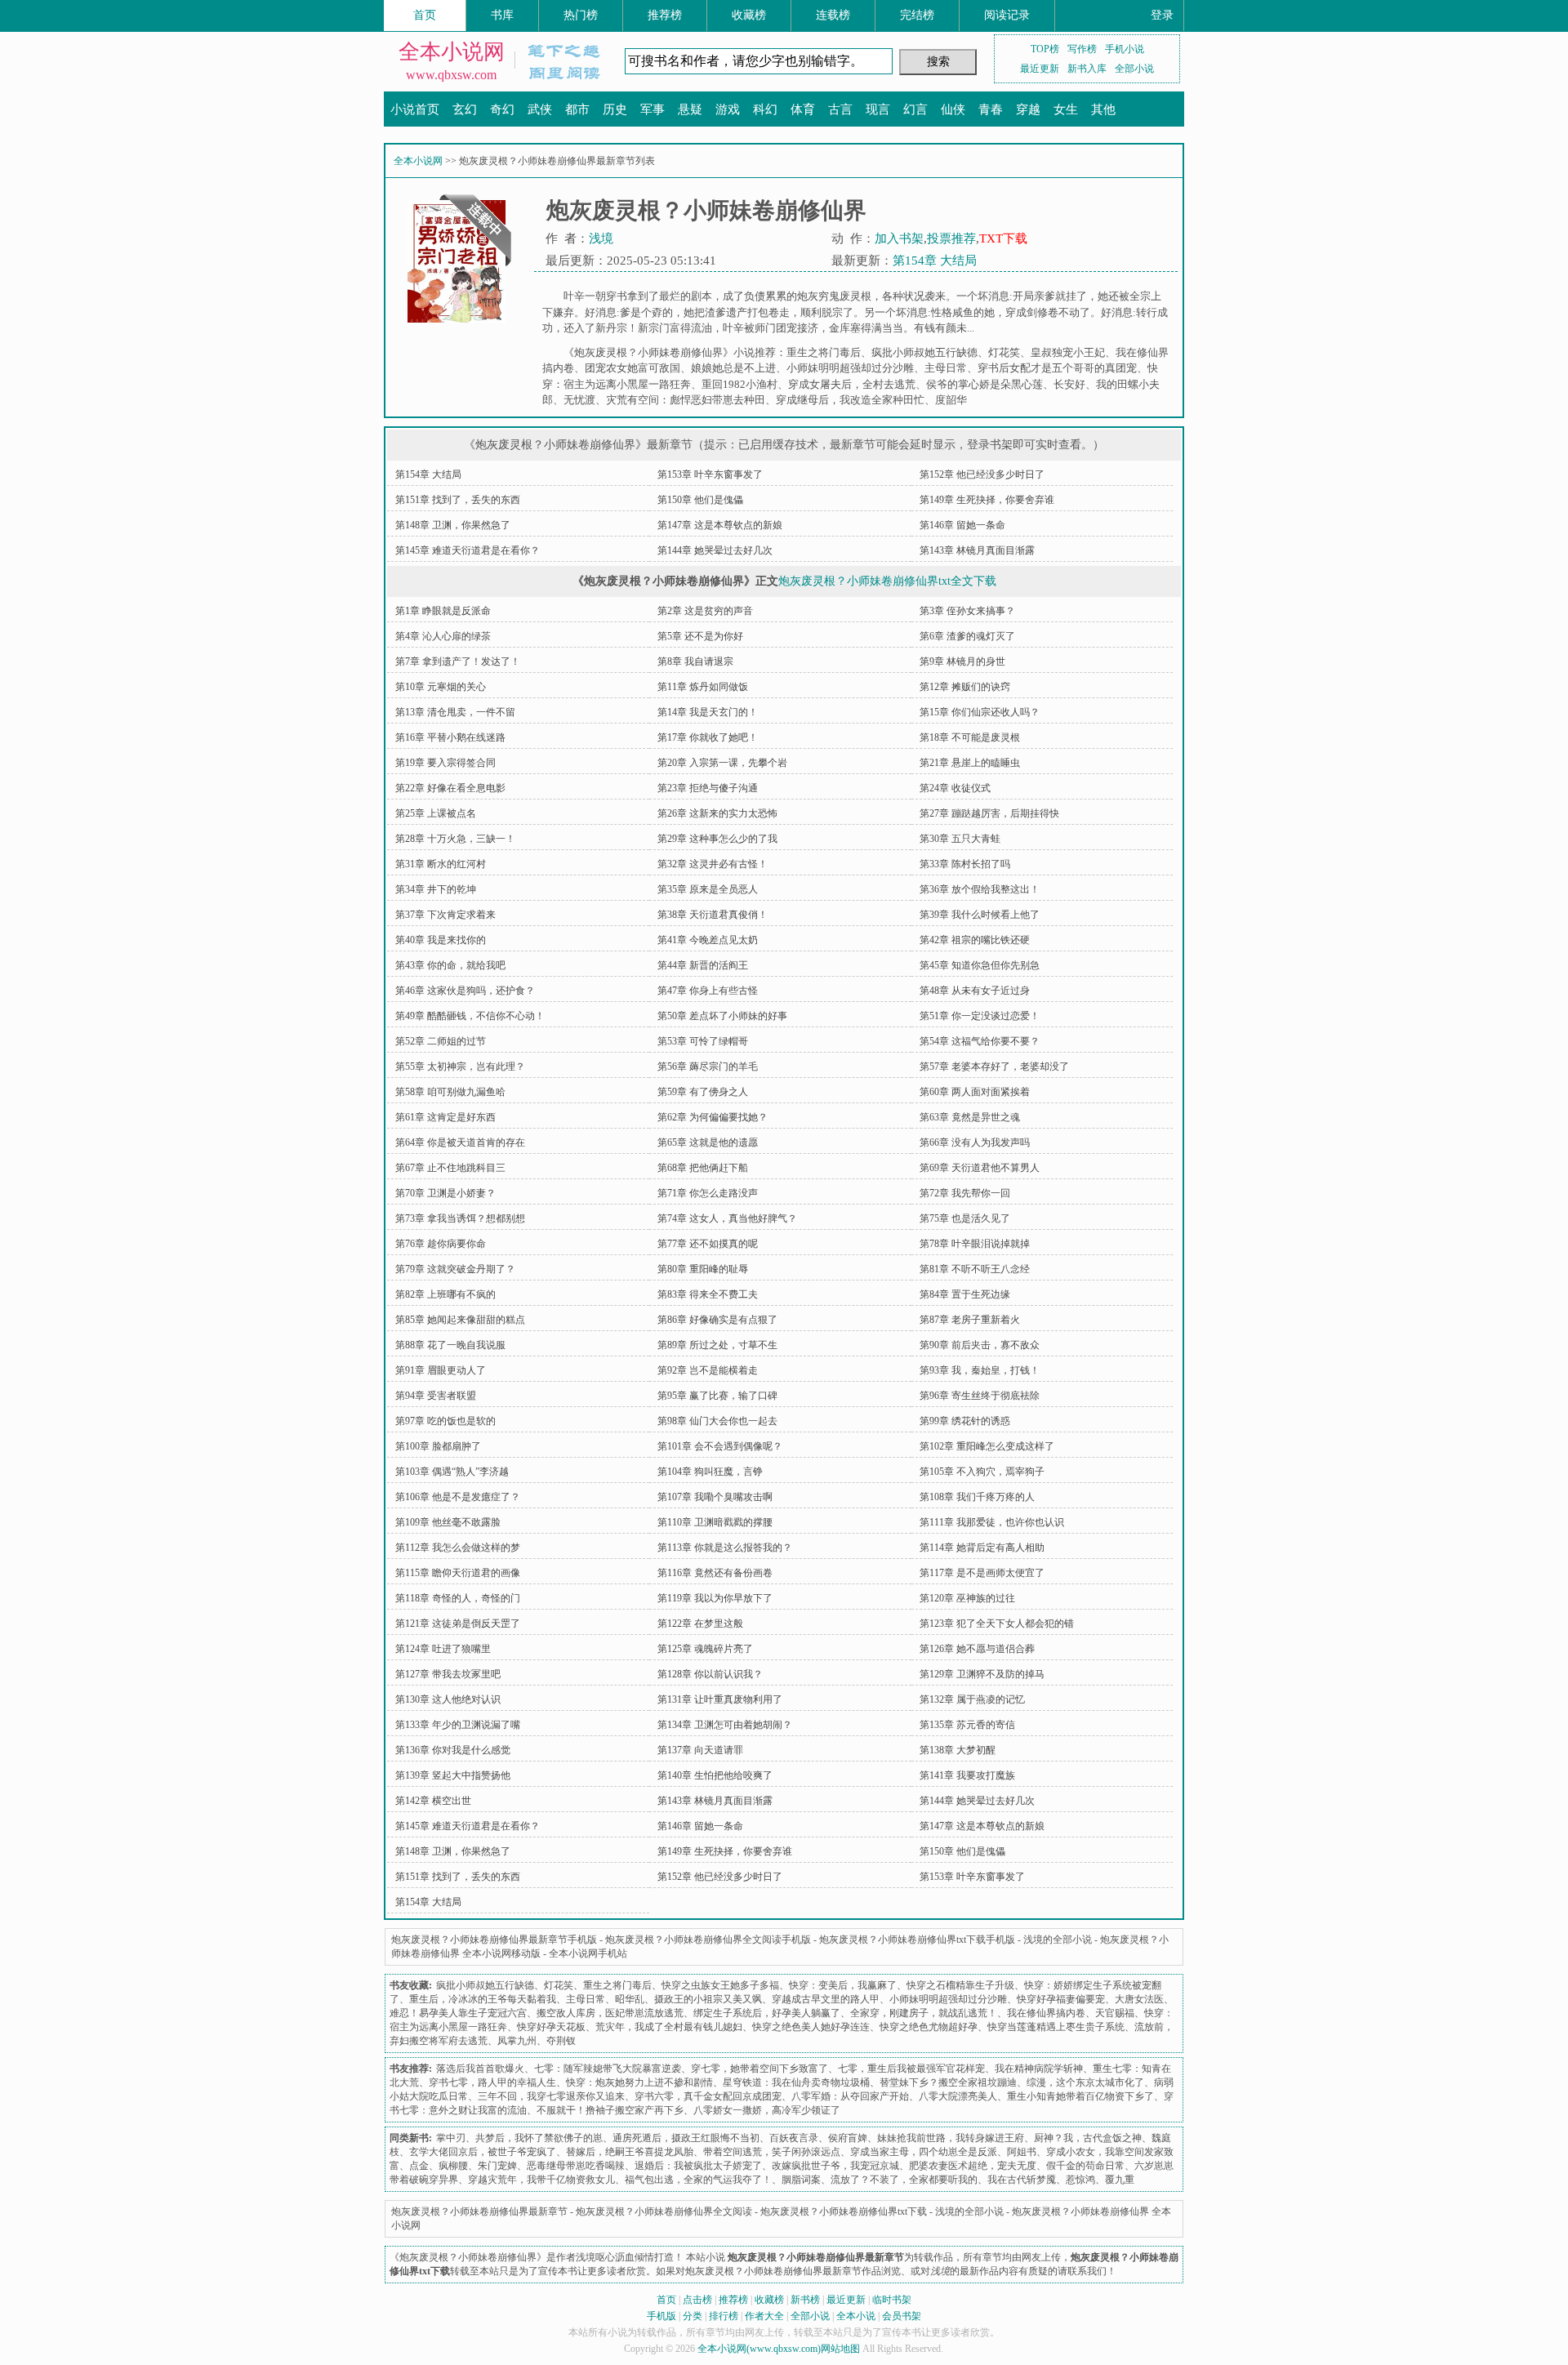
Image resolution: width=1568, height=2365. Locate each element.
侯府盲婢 (848, 2138)
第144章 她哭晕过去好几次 (715, 550)
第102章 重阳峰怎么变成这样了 (987, 1446)
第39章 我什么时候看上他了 (980, 915)
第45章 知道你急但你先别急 (980, 965)
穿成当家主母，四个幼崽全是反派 (924, 2152)
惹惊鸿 (1080, 2180)
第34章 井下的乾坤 (436, 889)
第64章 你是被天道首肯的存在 (460, 1142)
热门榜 (581, 15)
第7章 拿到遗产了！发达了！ (458, 661)
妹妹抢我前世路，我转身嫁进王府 (951, 2138)
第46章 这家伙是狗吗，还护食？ (465, 991)
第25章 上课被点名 (436, 813)
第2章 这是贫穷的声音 (705, 611)
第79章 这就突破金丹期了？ (455, 1269)
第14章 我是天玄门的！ (708, 712)
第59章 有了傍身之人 (703, 1092)
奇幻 (502, 109)
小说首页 (415, 109)
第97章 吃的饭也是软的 (445, 1421)
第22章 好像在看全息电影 (450, 788)
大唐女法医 (1139, 1999)
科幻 (765, 109)
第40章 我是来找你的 (441, 940)
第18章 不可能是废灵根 (970, 737)
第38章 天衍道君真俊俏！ (713, 915)
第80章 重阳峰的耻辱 (703, 1269)
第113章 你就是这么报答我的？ (725, 1548)
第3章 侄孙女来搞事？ (967, 611)
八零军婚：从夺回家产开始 (850, 2096)
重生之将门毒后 (824, 352)
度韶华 (951, 400)
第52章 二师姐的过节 (441, 1041)
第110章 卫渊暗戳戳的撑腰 (715, 1522)
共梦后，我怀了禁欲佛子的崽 (539, 2138)
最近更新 (1040, 69)
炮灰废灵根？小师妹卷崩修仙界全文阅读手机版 (708, 1940)
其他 (1103, 109)
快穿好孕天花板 (551, 2027)
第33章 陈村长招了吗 (965, 864)
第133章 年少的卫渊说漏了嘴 (458, 1725)
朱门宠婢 (497, 2166)
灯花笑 (1004, 352)
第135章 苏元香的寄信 (967, 1725)
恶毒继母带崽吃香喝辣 (576, 2166)
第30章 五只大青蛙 (960, 839)
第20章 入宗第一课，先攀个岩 (722, 763)
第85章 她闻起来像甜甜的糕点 (460, 1320)
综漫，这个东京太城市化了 (1085, 2082)
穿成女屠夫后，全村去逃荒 (852, 384)
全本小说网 (452, 52)
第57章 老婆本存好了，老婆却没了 (994, 1067)
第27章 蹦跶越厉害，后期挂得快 (989, 813)
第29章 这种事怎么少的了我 (717, 839)
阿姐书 (1022, 2152)
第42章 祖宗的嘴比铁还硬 (975, 940)
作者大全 (764, 2316)
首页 (425, 15)
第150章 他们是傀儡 (700, 500)
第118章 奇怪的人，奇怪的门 (458, 1598)
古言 (840, 109)
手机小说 (1125, 49)
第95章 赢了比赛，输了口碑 (717, 1396)
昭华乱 (630, 1999)
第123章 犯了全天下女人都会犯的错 (997, 1623)
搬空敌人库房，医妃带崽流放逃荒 (610, 2013)
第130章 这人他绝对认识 (448, 1699)
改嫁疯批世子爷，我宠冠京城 (835, 2166)
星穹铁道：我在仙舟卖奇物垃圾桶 (796, 2082)
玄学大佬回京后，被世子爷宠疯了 (483, 2152)
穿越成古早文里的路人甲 (826, 1999)
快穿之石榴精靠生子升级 (960, 1985)
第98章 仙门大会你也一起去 (717, 1421)
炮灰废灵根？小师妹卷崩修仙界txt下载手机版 (917, 1940)
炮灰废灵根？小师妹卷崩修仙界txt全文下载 (887, 581)
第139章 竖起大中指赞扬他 (453, 1775)
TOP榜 (1045, 49)
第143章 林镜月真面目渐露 (977, 550)
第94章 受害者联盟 (436, 1396)
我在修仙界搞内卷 (1046, 2013)
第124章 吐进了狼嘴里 (443, 1649)
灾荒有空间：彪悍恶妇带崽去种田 (686, 400)
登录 (1162, 15)
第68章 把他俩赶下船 (703, 1168)
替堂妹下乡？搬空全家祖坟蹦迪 (948, 2082)
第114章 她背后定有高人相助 (982, 1548)
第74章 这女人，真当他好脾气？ (727, 1218)
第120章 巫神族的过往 (967, 1598)
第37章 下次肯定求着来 (445, 915)
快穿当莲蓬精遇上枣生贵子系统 (1056, 2027)
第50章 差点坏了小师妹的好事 (722, 1016)
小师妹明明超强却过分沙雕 (850, 368)
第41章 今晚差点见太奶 (708, 940)
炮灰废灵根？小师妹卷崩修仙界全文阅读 (664, 2211)
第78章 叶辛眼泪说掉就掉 (975, 1244)
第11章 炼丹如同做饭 (703, 687)
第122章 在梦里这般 (700, 1623)
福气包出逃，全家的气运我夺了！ (698, 2180)
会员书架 (902, 2316)
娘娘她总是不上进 (733, 368)
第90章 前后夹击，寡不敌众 (980, 1345)
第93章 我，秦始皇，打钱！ (980, 1370)
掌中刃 (451, 2138)
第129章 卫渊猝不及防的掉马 (982, 1674)
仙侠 (953, 109)
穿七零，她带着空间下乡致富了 (759, 2069)
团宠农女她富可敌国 (633, 368)
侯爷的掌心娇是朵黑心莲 (984, 384)
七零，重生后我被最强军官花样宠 (911, 2069)
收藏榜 (749, 15)
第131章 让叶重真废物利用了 (720, 1699)
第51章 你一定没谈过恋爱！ (980, 1016)
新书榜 (805, 2300)
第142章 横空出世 (433, 1801)
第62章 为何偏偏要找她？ (713, 1117)
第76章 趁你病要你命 (441, 1244)
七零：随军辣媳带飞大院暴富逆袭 (608, 2069)
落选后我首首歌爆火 (480, 2069)
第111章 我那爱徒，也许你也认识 (992, 1522)
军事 (653, 109)
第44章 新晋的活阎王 (703, 965)
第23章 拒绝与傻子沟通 (708, 788)
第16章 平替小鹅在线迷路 (450, 737)
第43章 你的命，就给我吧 (450, 965)
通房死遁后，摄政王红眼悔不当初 (686, 2138)
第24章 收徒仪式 (955, 788)
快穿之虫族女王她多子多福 (720, 1985)
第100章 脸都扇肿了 (438, 1446)
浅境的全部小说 (1058, 1940)
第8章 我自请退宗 (695, 661)
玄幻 (465, 109)
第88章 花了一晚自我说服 (450, 1345)
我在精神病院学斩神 (1039, 2069)
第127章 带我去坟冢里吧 (448, 1674)
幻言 (915, 109)
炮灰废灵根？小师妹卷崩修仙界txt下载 (844, 2211)
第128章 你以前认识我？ (710, 1674)
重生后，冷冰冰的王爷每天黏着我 (483, 1999)
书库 (502, 15)
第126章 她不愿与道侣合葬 (977, 1649)
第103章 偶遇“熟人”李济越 (452, 1472)
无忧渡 (579, 400)
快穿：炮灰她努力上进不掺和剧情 (639, 2082)
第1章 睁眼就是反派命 (443, 611)
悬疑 (690, 109)
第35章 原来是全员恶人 (708, 889)
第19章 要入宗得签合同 (445, 763)
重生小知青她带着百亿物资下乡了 (1080, 2096)
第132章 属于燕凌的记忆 (972, 1699)
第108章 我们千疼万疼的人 (977, 1497)
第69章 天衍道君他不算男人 (980, 1168)
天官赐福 (1115, 2013)
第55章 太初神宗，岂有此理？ (460, 1067)
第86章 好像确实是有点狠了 (717, 1320)
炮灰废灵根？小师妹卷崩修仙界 (468, 2257)
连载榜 (833, 15)
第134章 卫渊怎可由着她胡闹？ (725, 1725)
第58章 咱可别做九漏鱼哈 (450, 1092)
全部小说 (1134, 69)
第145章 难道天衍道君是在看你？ (468, 550)
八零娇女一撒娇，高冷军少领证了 (767, 2110)
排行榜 (724, 2316)
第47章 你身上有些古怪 (708, 991)
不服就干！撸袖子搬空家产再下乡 (610, 2110)
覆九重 (1120, 2180)
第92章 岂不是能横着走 (708, 1370)
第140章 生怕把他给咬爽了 (715, 1775)
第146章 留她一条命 (962, 525)
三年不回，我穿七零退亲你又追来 (551, 2096)
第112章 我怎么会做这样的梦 (458, 1548)
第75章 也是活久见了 (965, 1218)
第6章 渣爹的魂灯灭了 (967, 636)
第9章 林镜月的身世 (962, 661)
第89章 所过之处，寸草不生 (717, 1345)
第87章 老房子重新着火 (970, 1320)
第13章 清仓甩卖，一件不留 (455, 712)
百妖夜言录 (794, 2138)
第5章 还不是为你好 (700, 636)
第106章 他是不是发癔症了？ (458, 1497)
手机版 (661, 2316)
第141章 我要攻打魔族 (967, 1775)
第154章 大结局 (935, 261)
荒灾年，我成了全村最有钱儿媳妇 (669, 2027)
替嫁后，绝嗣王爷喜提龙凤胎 (630, 2152)
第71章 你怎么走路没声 (708, 1193)
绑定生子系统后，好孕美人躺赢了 (767, 2013)
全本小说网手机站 (588, 1953)
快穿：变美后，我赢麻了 (843, 1985)
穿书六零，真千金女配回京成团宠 (708, 2096)
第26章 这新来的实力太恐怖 (717, 813)
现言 (878, 109)
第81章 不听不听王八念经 (975, 1269)
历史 (615, 109)
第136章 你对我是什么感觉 (453, 1750)
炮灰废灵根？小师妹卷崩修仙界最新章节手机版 (494, 1940)
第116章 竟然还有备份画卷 (715, 1573)
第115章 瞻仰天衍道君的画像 (458, 1573)
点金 (419, 2166)
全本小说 (856, 2316)
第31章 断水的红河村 (441, 864)
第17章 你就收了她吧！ (708, 737)
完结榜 (917, 15)
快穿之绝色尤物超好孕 (929, 2027)
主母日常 (946, 368)
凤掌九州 (517, 2041)
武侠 (540, 109)
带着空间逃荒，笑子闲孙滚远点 (772, 2152)
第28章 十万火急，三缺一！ (455, 839)
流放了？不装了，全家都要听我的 (904, 2180)
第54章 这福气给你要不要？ (980, 1041)
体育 (803, 109)
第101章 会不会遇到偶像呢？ (720, 1446)
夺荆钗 (561, 2041)
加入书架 (899, 238)
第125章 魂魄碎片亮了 (705, 1649)
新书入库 (1087, 69)
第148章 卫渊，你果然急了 (453, 525)
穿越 (1028, 109)
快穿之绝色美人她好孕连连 (811, 2027)
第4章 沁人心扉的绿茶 (443, 636)
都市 (577, 109)
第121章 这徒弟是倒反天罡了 (458, 1623)
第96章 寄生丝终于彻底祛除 (980, 1396)
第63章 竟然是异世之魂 (970, 1117)
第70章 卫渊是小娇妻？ (445, 1193)
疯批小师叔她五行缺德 (924, 352)
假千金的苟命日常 (1085, 2166)
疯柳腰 (453, 2166)
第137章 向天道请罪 (700, 1750)
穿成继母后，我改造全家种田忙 (850, 400)
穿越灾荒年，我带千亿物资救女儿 (541, 2180)
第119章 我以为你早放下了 (715, 1598)
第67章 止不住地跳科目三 (450, 1168)
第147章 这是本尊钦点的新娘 (720, 525)
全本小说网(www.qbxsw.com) (759, 2349)
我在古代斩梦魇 (1022, 2180)
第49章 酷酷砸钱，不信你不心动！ (470, 1016)
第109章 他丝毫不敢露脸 (448, 1522)
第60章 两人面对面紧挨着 (975, 1092)
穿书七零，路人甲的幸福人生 (492, 2082)
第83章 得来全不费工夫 (708, 1294)
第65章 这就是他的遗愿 (708, 1142)
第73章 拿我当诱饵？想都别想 (460, 1218)
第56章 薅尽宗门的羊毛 (708, 1067)
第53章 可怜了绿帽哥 (703, 1041)
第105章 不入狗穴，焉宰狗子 (982, 1472)
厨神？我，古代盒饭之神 (1088, 2138)
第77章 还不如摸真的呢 (708, 1244)
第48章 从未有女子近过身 (975, 991)
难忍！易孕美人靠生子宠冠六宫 (458, 2013)
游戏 (728, 109)
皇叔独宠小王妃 (1068, 352)
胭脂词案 (801, 2180)
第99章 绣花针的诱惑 (965, 1421)
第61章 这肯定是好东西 (445, 1117)
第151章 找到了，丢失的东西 (458, 500)
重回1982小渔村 (739, 384)
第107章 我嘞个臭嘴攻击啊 (715, 1497)
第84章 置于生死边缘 (965, 1294)
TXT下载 (1003, 238)
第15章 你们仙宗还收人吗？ (980, 712)
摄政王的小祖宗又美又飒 (708, 1999)
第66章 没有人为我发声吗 (975, 1142)
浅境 (601, 238)
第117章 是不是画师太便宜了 (982, 1573)
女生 (1066, 109)
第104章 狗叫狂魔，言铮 (710, 1472)
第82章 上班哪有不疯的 (445, 1294)
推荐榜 (665, 15)
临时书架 (892, 2300)
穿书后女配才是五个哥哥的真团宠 (1057, 368)
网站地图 (840, 2349)
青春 (991, 109)
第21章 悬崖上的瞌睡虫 (970, 763)
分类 (693, 2316)
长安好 (1069, 384)
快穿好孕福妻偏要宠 (1061, 1999)
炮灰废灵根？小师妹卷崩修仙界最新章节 (479, 2211)
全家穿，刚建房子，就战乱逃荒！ (924, 2013)
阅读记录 (1007, 15)
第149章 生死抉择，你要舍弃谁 (987, 500)
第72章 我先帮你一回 (965, 1193)
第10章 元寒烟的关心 (441, 687)
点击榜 (697, 2300)
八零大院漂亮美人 (958, 2096)
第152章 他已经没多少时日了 (982, 474)
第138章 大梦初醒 (958, 1750)
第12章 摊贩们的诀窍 (965, 687)
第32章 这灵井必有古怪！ (713, 864)
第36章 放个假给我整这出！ (980, 889)
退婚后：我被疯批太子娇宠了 (698, 2166)
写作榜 (1082, 49)
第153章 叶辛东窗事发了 (710, 474)
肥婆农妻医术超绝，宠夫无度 (973, 2166)
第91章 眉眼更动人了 (441, 1370)
